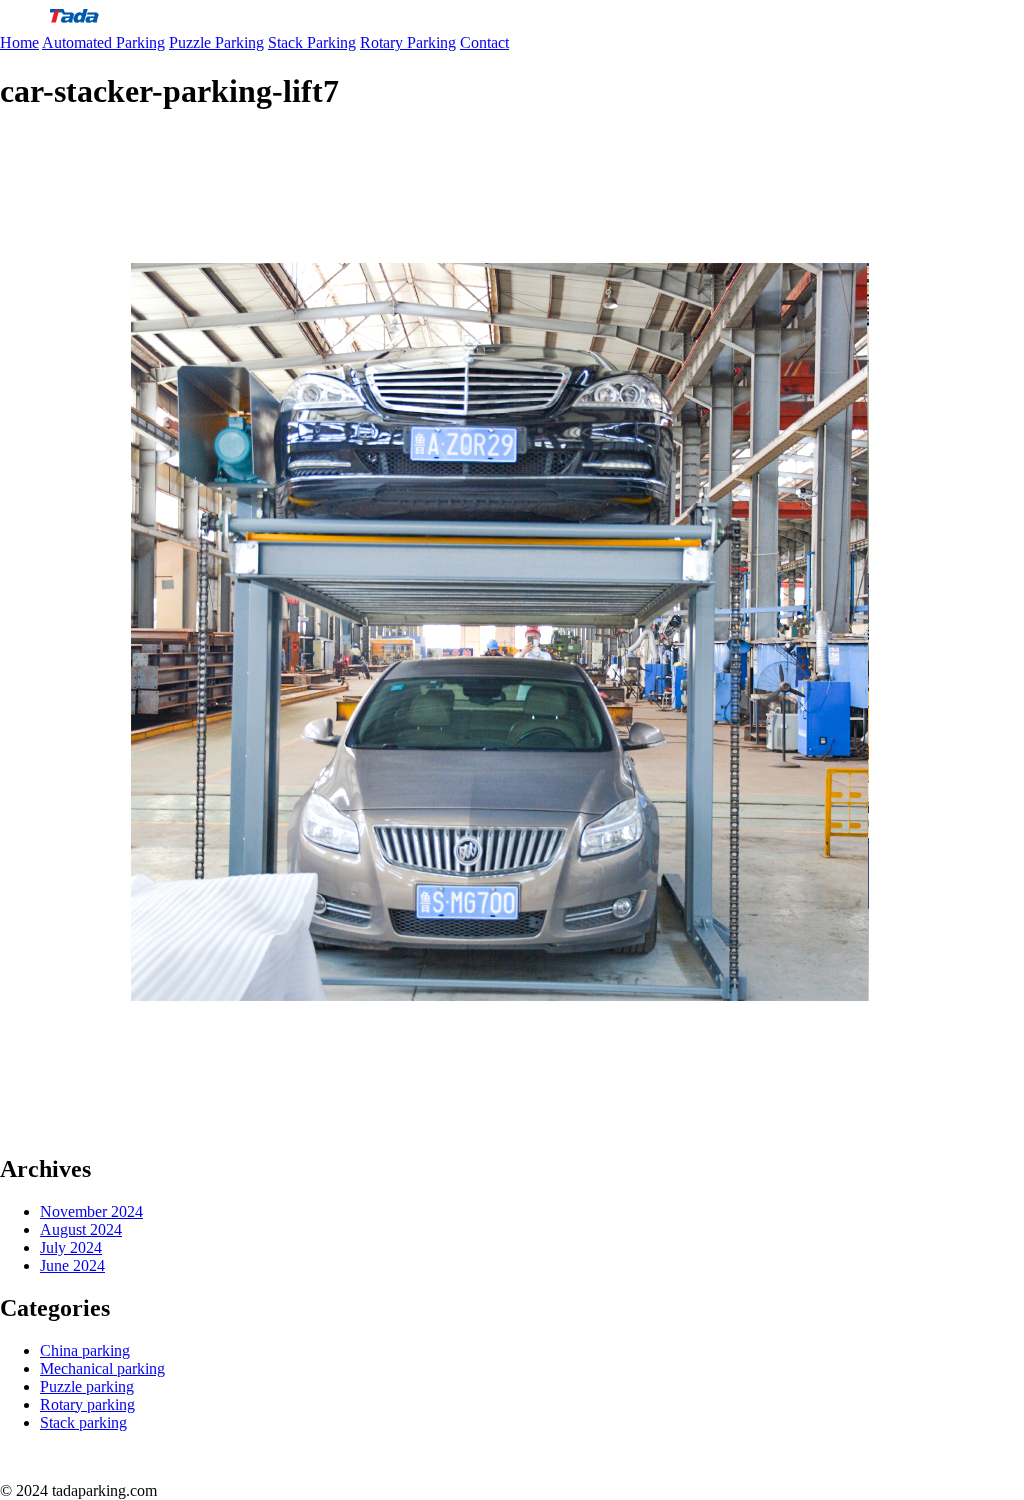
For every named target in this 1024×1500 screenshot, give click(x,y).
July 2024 (71, 1247)
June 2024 (72, 1265)
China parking (85, 1350)
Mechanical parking (102, 1368)
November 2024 (91, 1211)
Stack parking (83, 1422)
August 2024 (81, 1229)
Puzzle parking (87, 1386)
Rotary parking (87, 1404)
